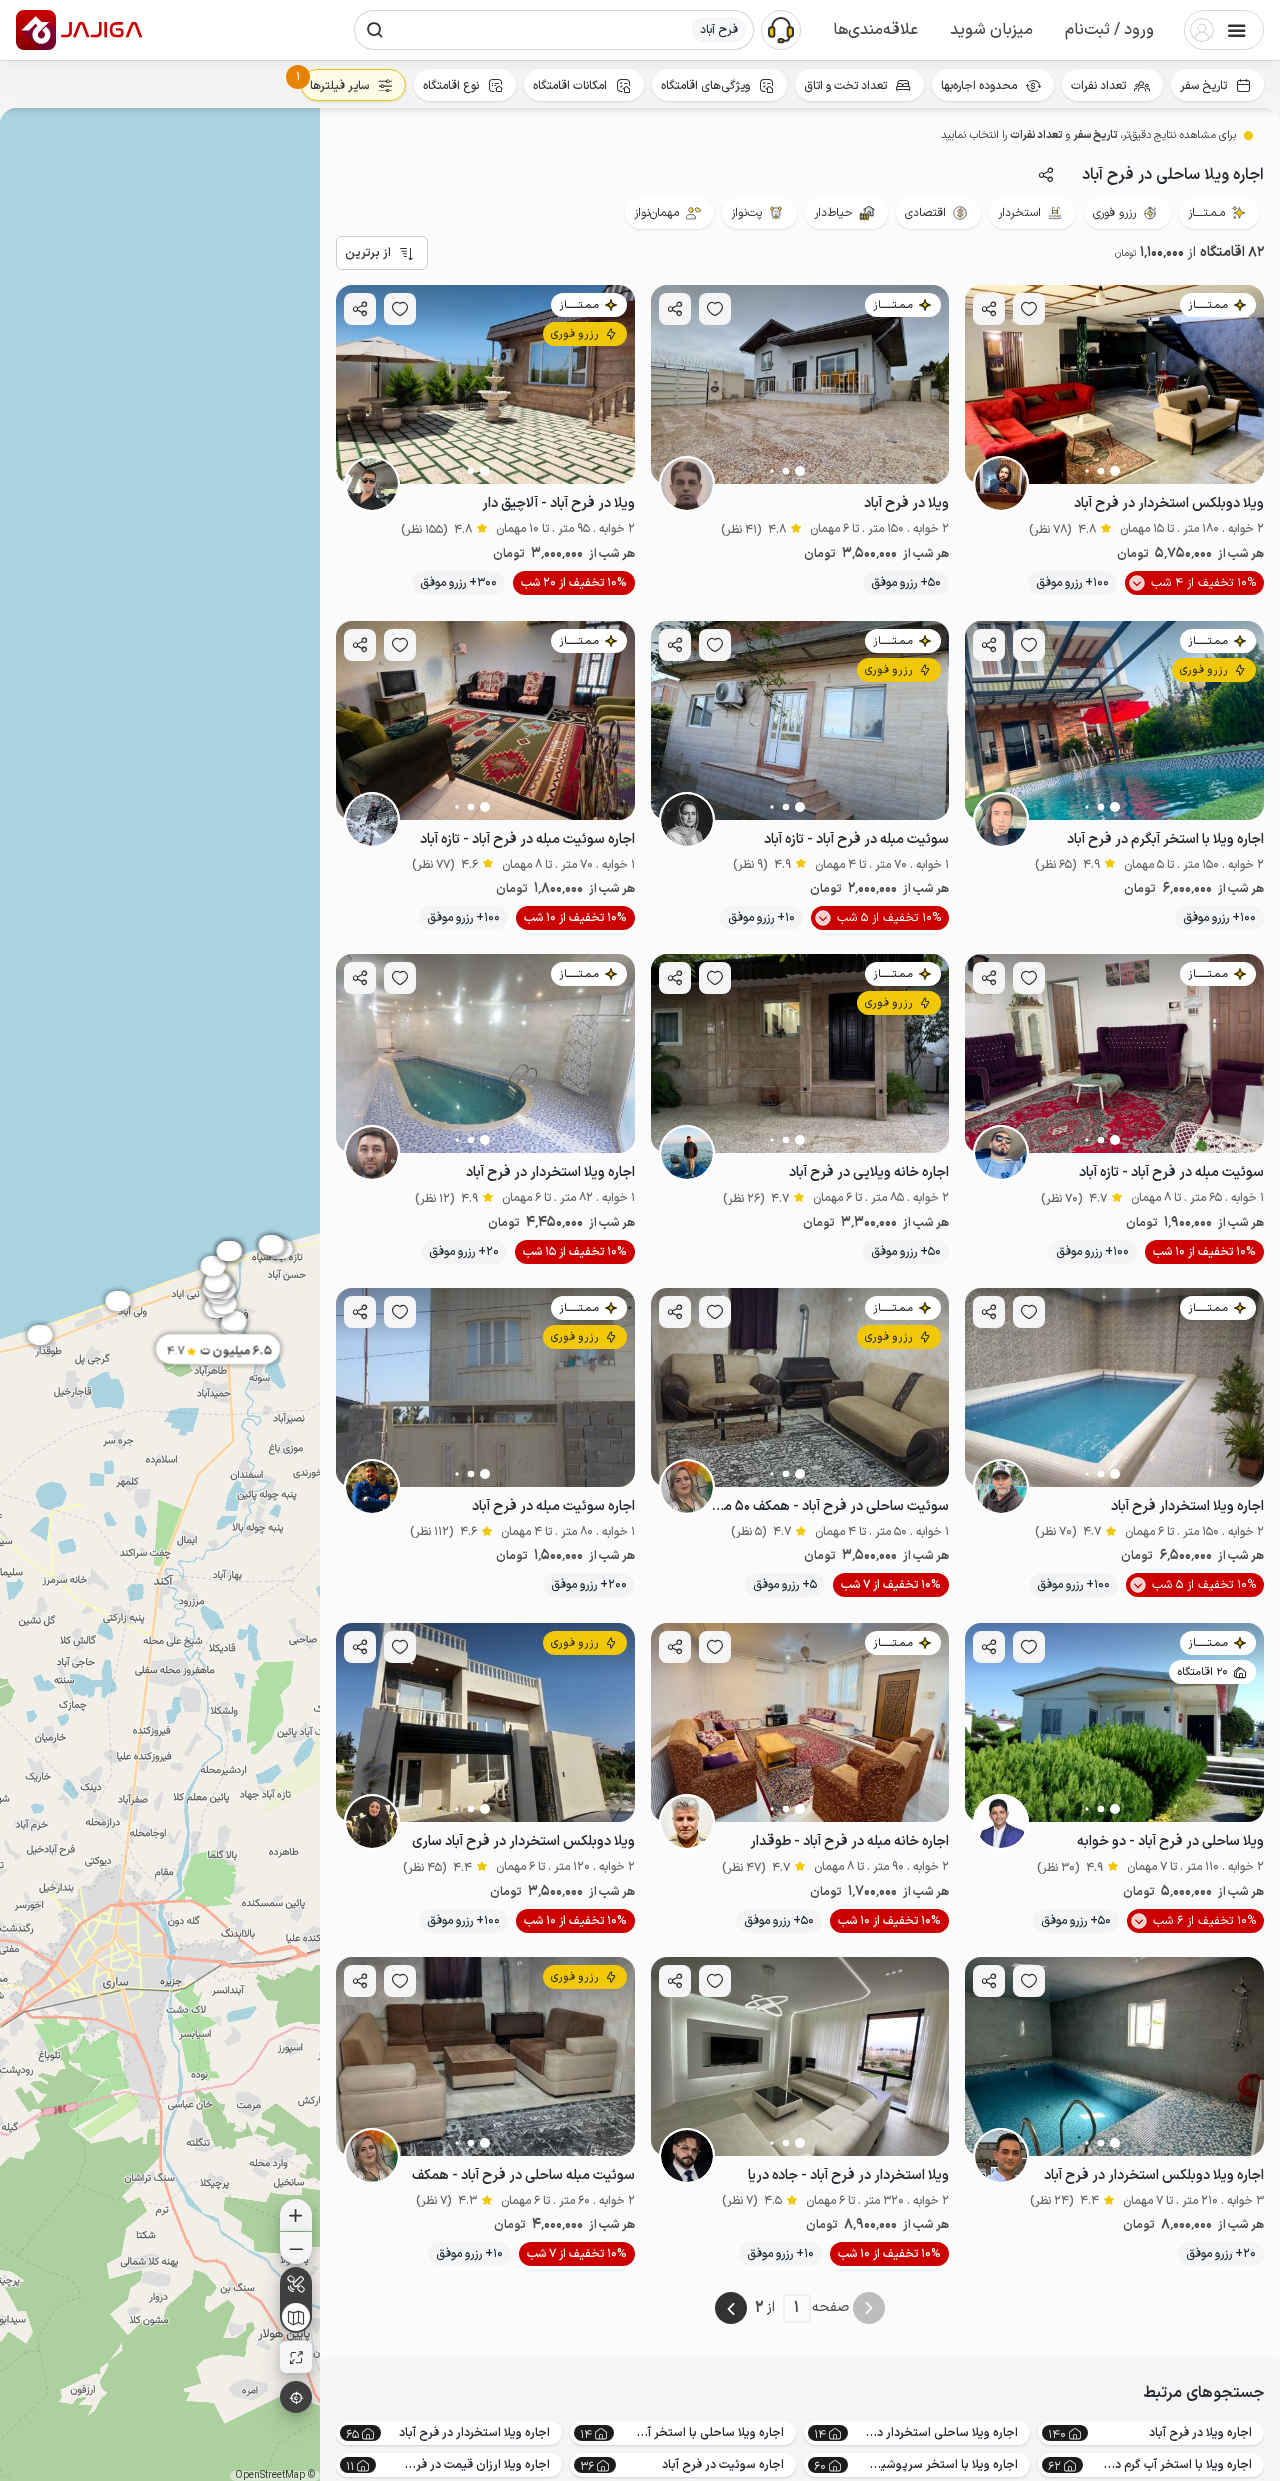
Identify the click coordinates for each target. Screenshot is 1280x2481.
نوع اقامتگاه (451, 86)
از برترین (368, 253)
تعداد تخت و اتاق (845, 86)
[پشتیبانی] (781, 29)
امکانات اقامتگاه (570, 86)
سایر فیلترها (339, 86)
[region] (160, 1294)
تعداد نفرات (1098, 86)
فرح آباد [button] (719, 30)
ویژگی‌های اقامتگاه (705, 86)
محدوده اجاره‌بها (979, 86)
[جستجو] (375, 30)
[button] (1109, 30)
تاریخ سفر (1203, 86)
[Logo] (36, 30)
